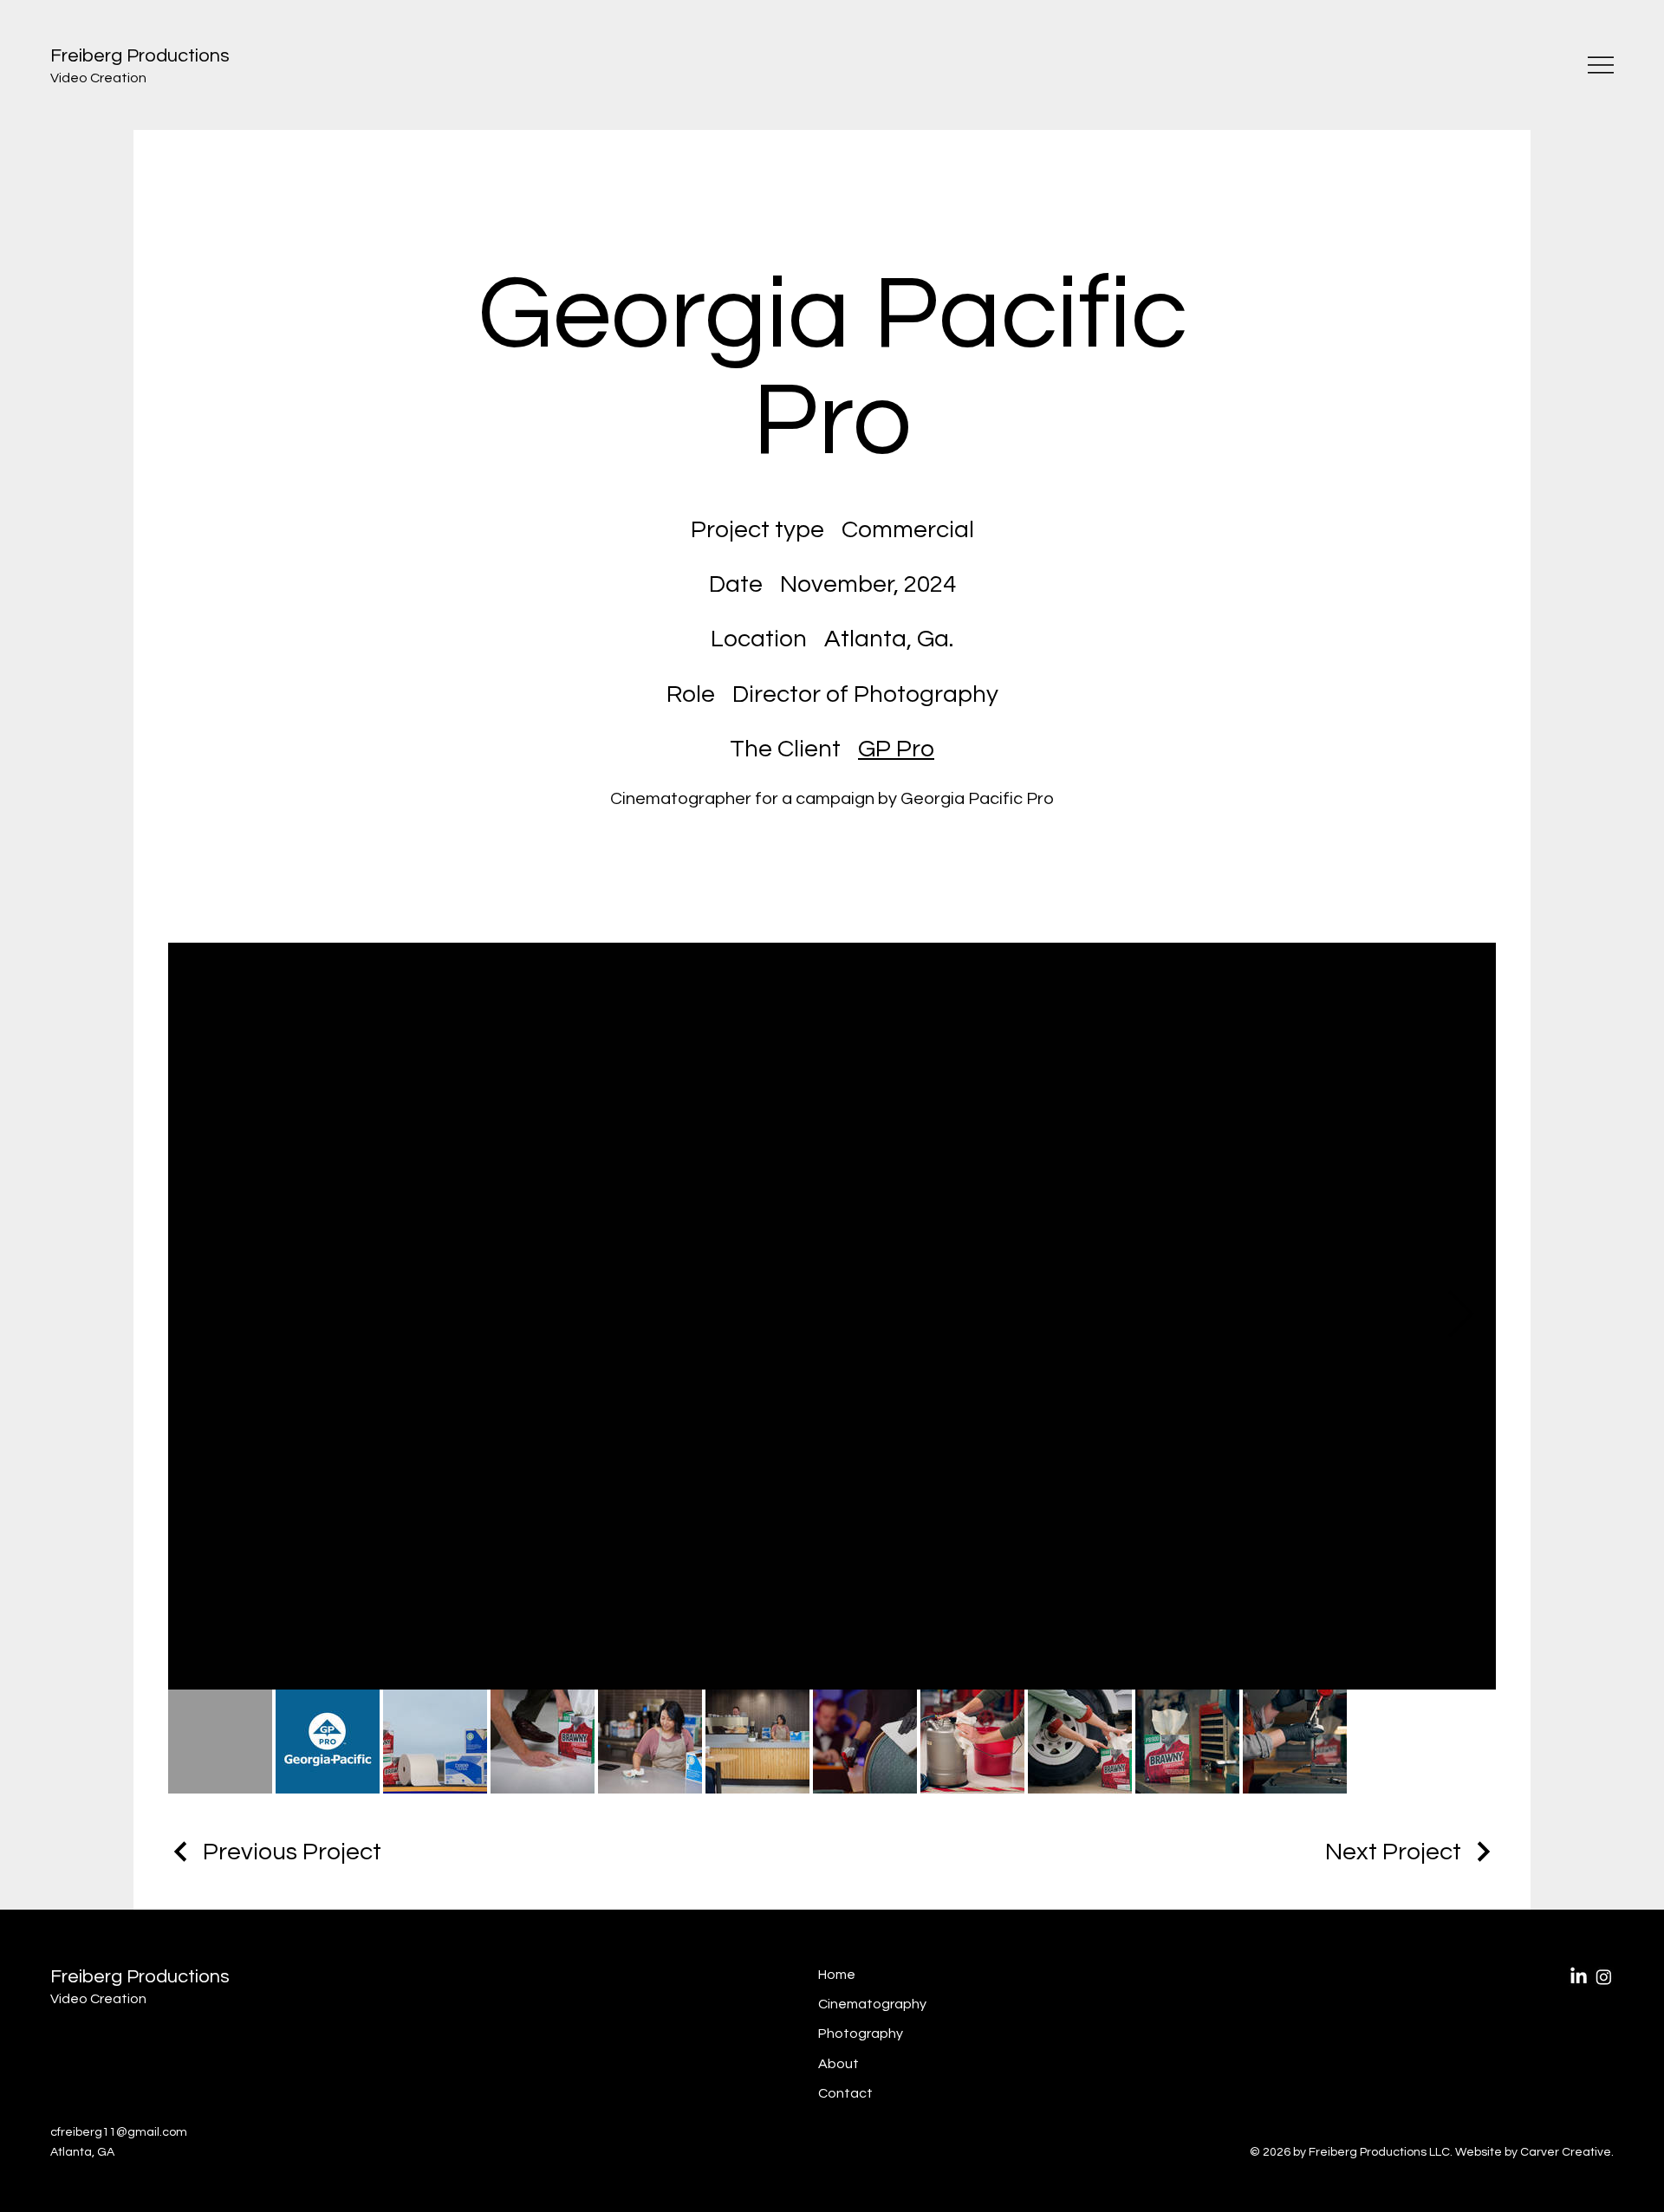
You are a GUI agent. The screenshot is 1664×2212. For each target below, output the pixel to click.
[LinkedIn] (1579, 1977)
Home (837, 1975)
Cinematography (872, 2004)
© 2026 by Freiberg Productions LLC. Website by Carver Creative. (1432, 2152)
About (838, 2064)
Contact (845, 2093)
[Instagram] (1604, 1977)
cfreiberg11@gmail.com (119, 2132)
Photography (861, 2034)
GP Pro (896, 749)
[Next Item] (1461, 1316)
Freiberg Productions (140, 1977)
